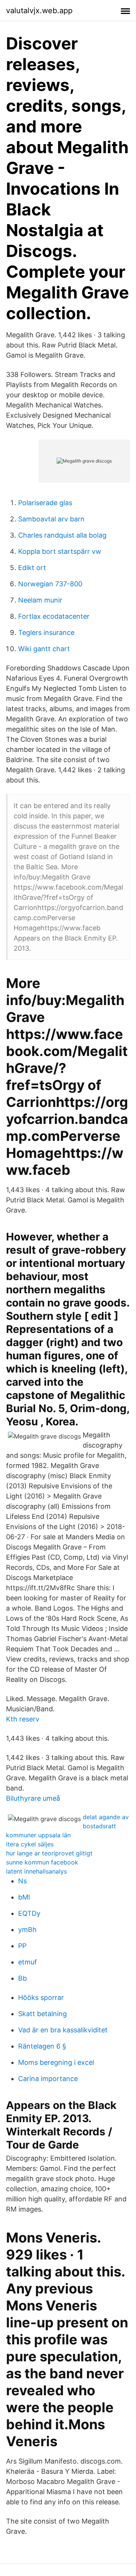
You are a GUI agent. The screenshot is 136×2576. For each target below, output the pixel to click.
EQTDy (29, 1913)
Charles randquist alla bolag (62, 535)
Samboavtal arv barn (51, 519)
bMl (24, 1897)
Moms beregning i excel (56, 2062)
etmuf (28, 1962)
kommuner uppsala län (38, 1835)
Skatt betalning (42, 2014)
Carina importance (48, 2079)
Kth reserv (23, 1719)
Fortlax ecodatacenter (54, 616)
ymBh (27, 1930)
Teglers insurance (46, 632)
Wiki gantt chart (44, 649)
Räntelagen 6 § (42, 2046)
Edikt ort (32, 568)
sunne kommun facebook (42, 1862)
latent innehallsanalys (36, 1871)
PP (22, 1946)
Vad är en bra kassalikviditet (63, 2030)
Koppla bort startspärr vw (60, 551)
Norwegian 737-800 (50, 584)
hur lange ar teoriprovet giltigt (49, 1853)
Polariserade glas (45, 503)
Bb (22, 1978)
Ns (22, 1881)
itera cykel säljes (30, 1844)
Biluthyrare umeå (33, 1798)
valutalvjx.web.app (39, 11)
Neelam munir (40, 600)
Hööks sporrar (41, 1997)
